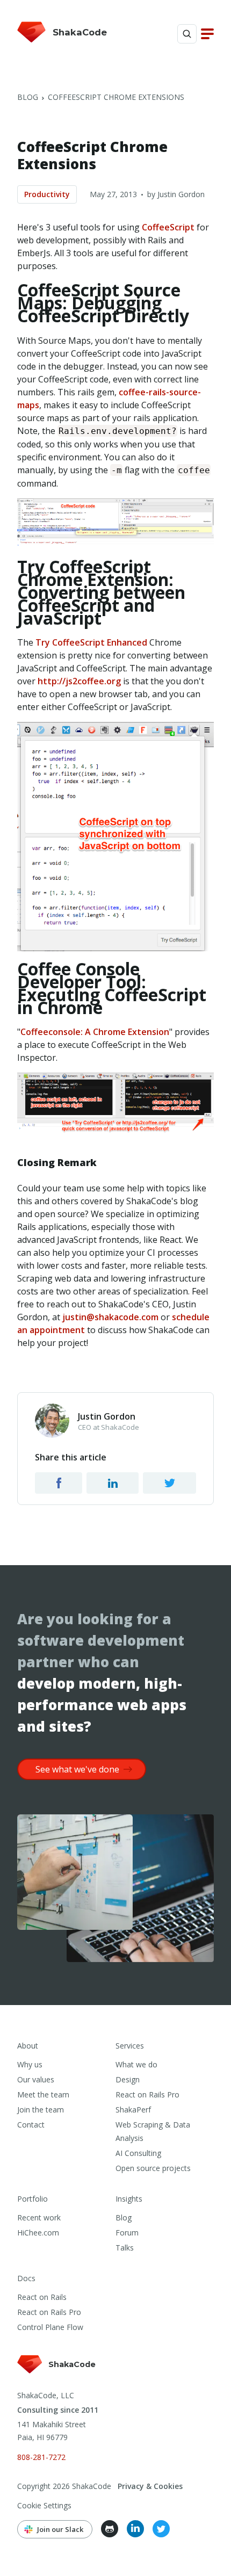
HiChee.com (38, 2233)
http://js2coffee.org (79, 681)
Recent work (39, 2217)
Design (128, 2079)
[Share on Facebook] (59, 1483)
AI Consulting (138, 2153)
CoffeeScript (168, 227)
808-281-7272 (41, 2457)
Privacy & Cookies (150, 2486)
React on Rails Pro (147, 2094)
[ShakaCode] (57, 2374)
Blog (28, 97)
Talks (125, 2248)
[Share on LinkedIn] (113, 1483)
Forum (127, 2233)
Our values (36, 2079)
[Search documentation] (187, 34)
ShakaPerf (133, 2110)
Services (130, 2046)
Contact (31, 2125)
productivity (47, 194)
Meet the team (43, 2094)
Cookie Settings (44, 2505)
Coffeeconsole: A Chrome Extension (95, 1032)
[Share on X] (169, 1483)
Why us (30, 2064)
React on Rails (42, 2297)
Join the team (41, 2110)
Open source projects (153, 2168)
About (28, 2046)
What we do (136, 2064)
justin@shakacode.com (110, 1317)
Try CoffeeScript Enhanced (91, 642)
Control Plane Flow (50, 2327)
